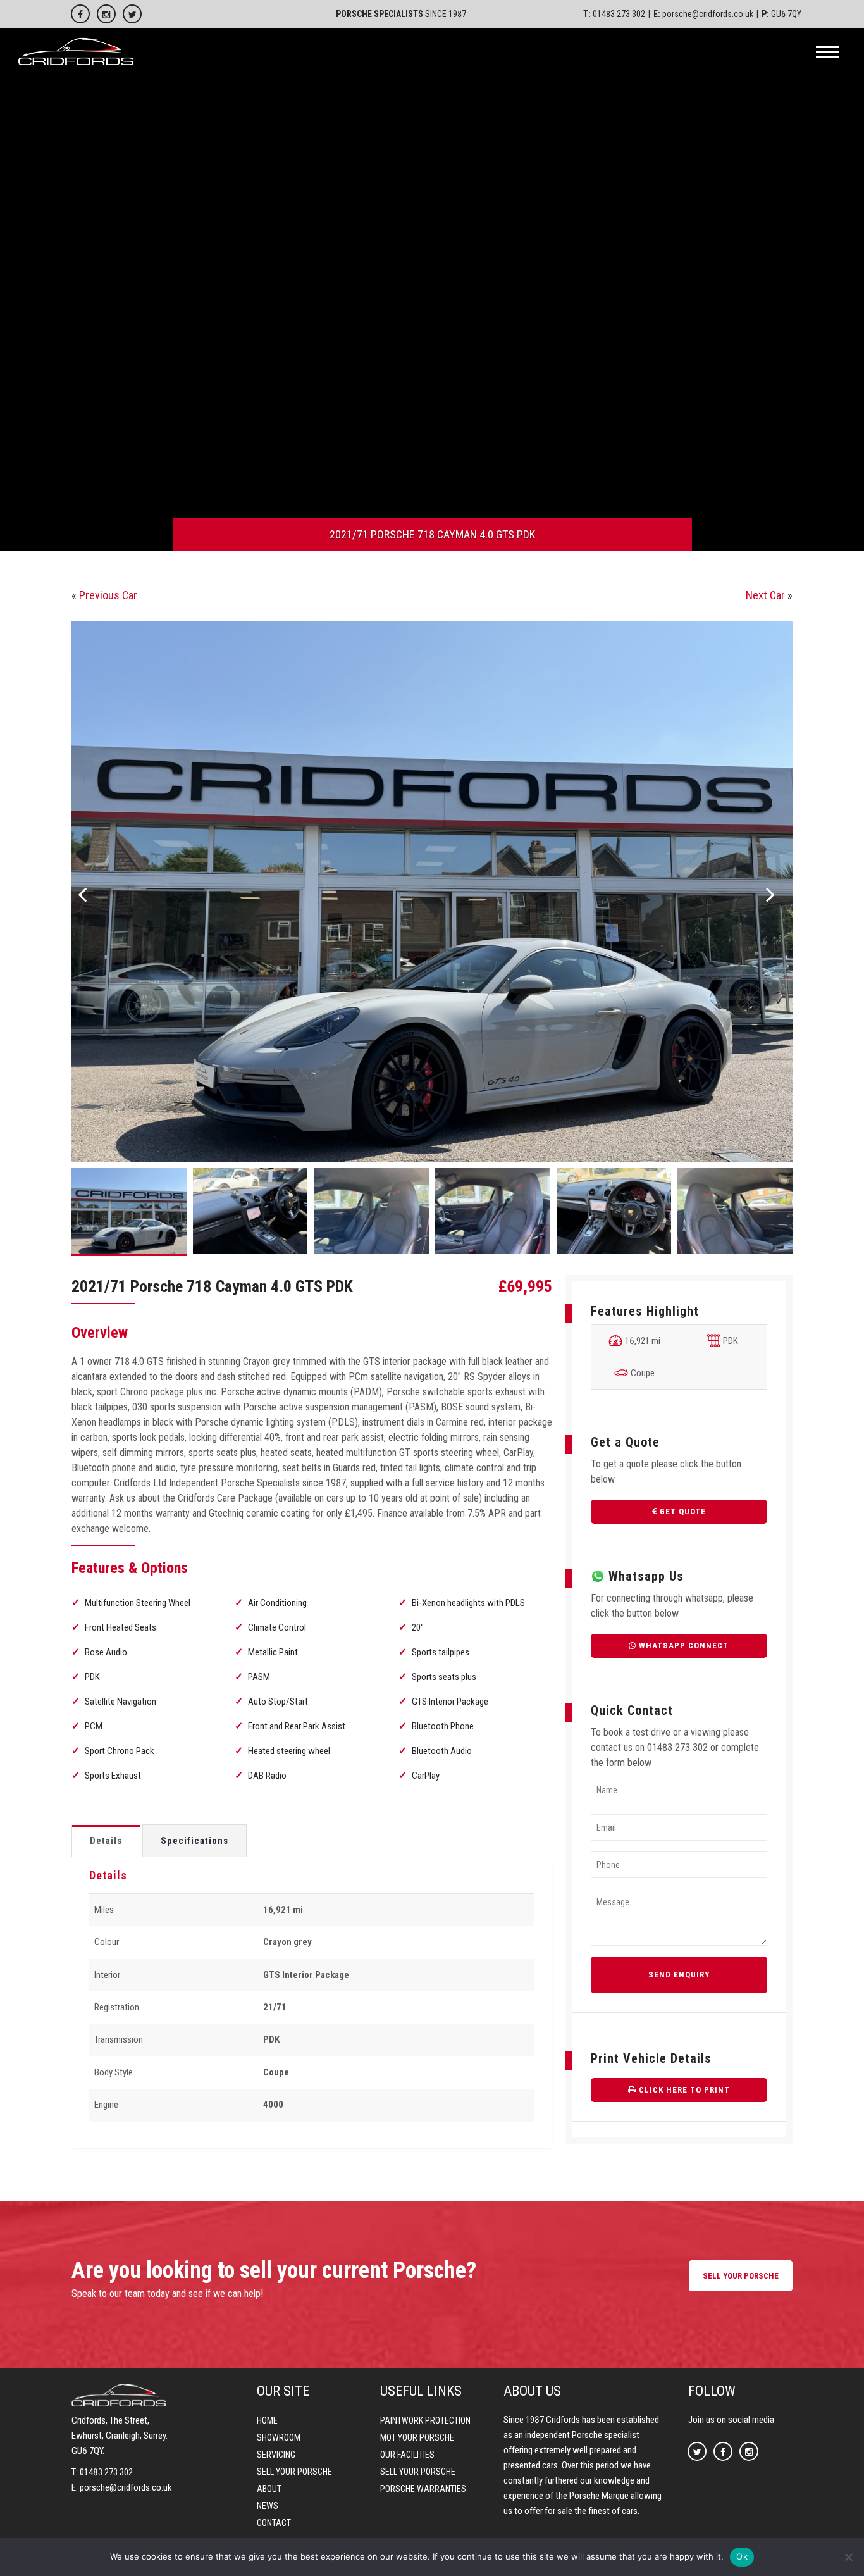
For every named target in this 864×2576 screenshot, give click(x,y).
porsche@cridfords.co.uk (708, 14)
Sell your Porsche (294, 2472)
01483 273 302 (619, 14)
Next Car (765, 595)
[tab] (106, 1841)
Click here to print (683, 2090)
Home (267, 2420)
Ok (742, 2556)
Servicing (276, 2455)
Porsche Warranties (423, 2489)
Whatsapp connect (682, 1646)
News (268, 2506)
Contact (274, 2523)
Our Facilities (407, 2455)
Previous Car (108, 595)
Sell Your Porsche (741, 2276)
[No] (848, 2557)
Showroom (279, 2437)
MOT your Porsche (417, 2437)
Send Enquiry (679, 1975)
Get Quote (682, 1511)
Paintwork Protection (425, 2420)
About (269, 2489)
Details (106, 1841)
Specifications (194, 1841)
